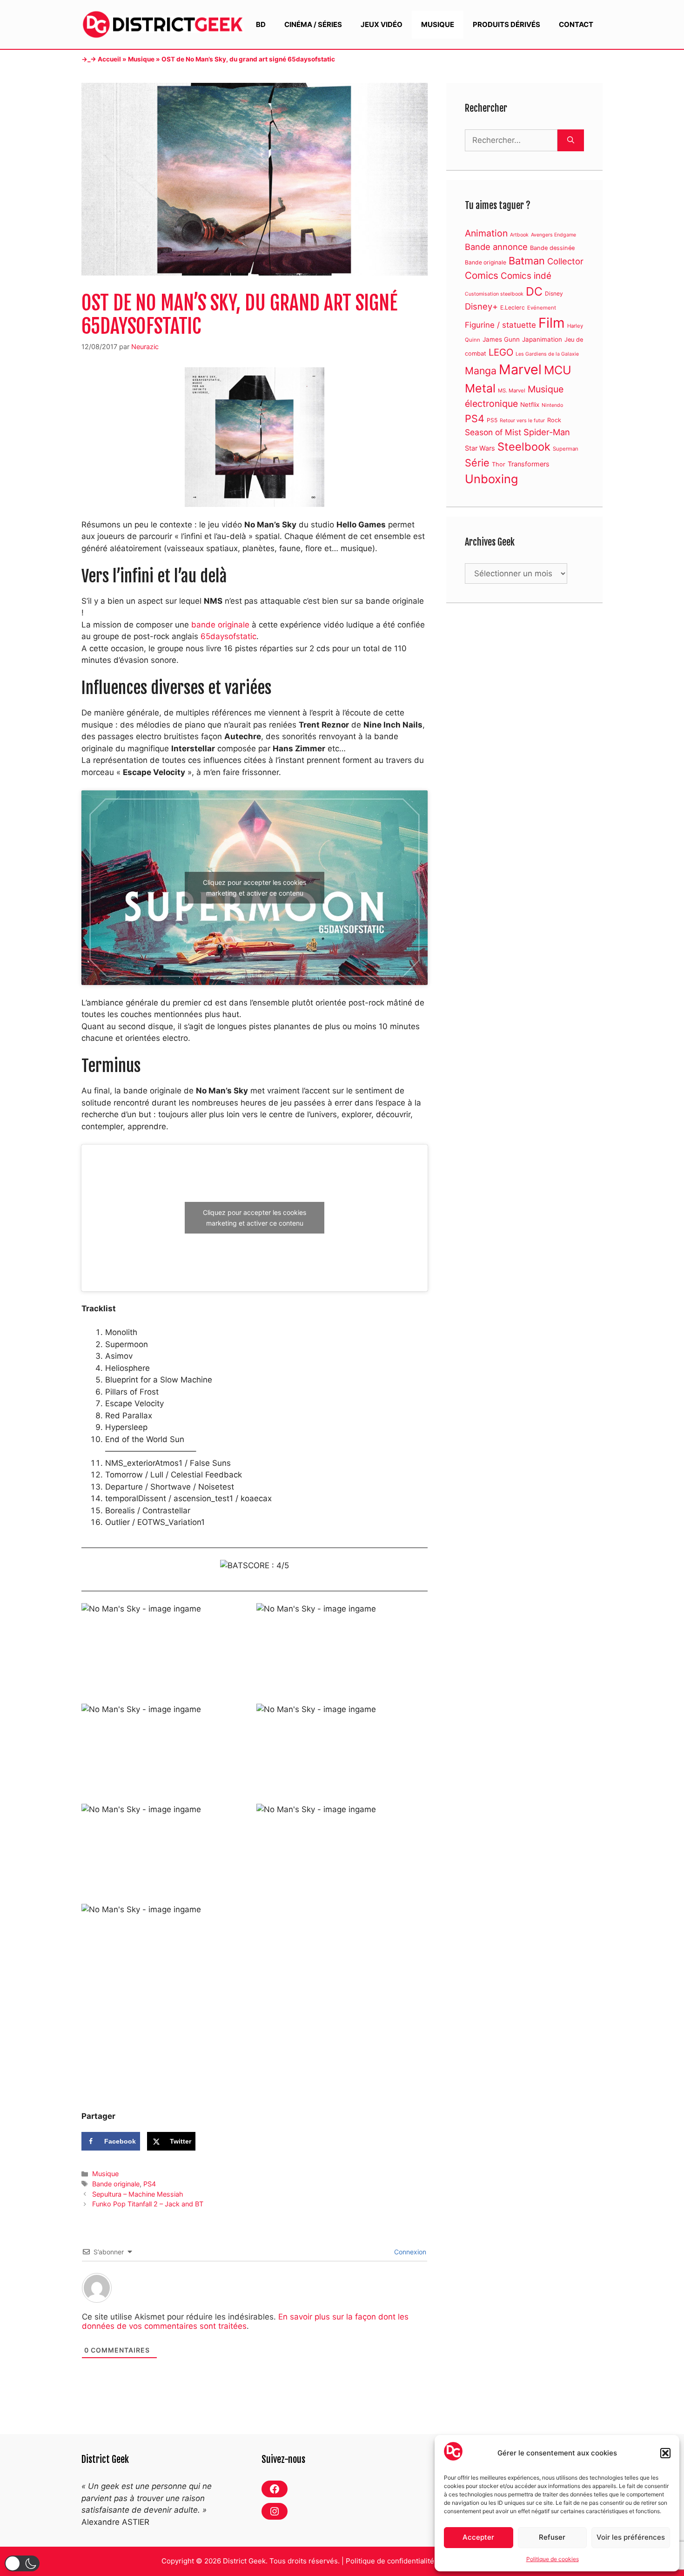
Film (552, 323)
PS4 (150, 2184)
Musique (438, 24)
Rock (554, 420)
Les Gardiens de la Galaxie (547, 354)
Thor (499, 464)
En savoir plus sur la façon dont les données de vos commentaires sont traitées (245, 2321)
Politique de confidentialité (390, 2561)
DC (534, 291)
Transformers (529, 464)
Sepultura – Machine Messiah (138, 2194)
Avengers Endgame (553, 235)
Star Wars (480, 448)
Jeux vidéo (382, 24)
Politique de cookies (553, 2559)
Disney (554, 293)
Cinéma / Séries (313, 24)
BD (261, 24)
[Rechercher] (571, 141)
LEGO (501, 352)
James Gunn (501, 339)
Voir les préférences (631, 2537)
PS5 (492, 420)
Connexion (409, 2252)
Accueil (109, 59)
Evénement (542, 308)
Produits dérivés (506, 24)
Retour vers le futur (522, 421)
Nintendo (552, 405)
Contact (576, 24)
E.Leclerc (513, 307)
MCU (558, 370)
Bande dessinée (552, 248)
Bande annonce (496, 247)
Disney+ (481, 306)
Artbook (519, 235)
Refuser (552, 2537)
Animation (486, 233)
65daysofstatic (228, 636)
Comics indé (526, 276)
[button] (665, 2453)
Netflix (530, 405)
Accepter (478, 2537)
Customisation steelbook (494, 294)
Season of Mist (493, 432)
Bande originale (116, 2184)
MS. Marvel (512, 391)
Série (477, 463)
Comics (482, 275)
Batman (527, 261)
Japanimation (542, 339)
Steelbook (524, 447)
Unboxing (491, 479)
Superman (566, 449)
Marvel (520, 369)
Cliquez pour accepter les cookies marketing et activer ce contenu (255, 888)
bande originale (220, 625)
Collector (565, 261)
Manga (481, 371)
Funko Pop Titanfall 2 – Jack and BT (148, 2204)
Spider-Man (547, 432)
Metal (480, 388)
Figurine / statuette (500, 325)
